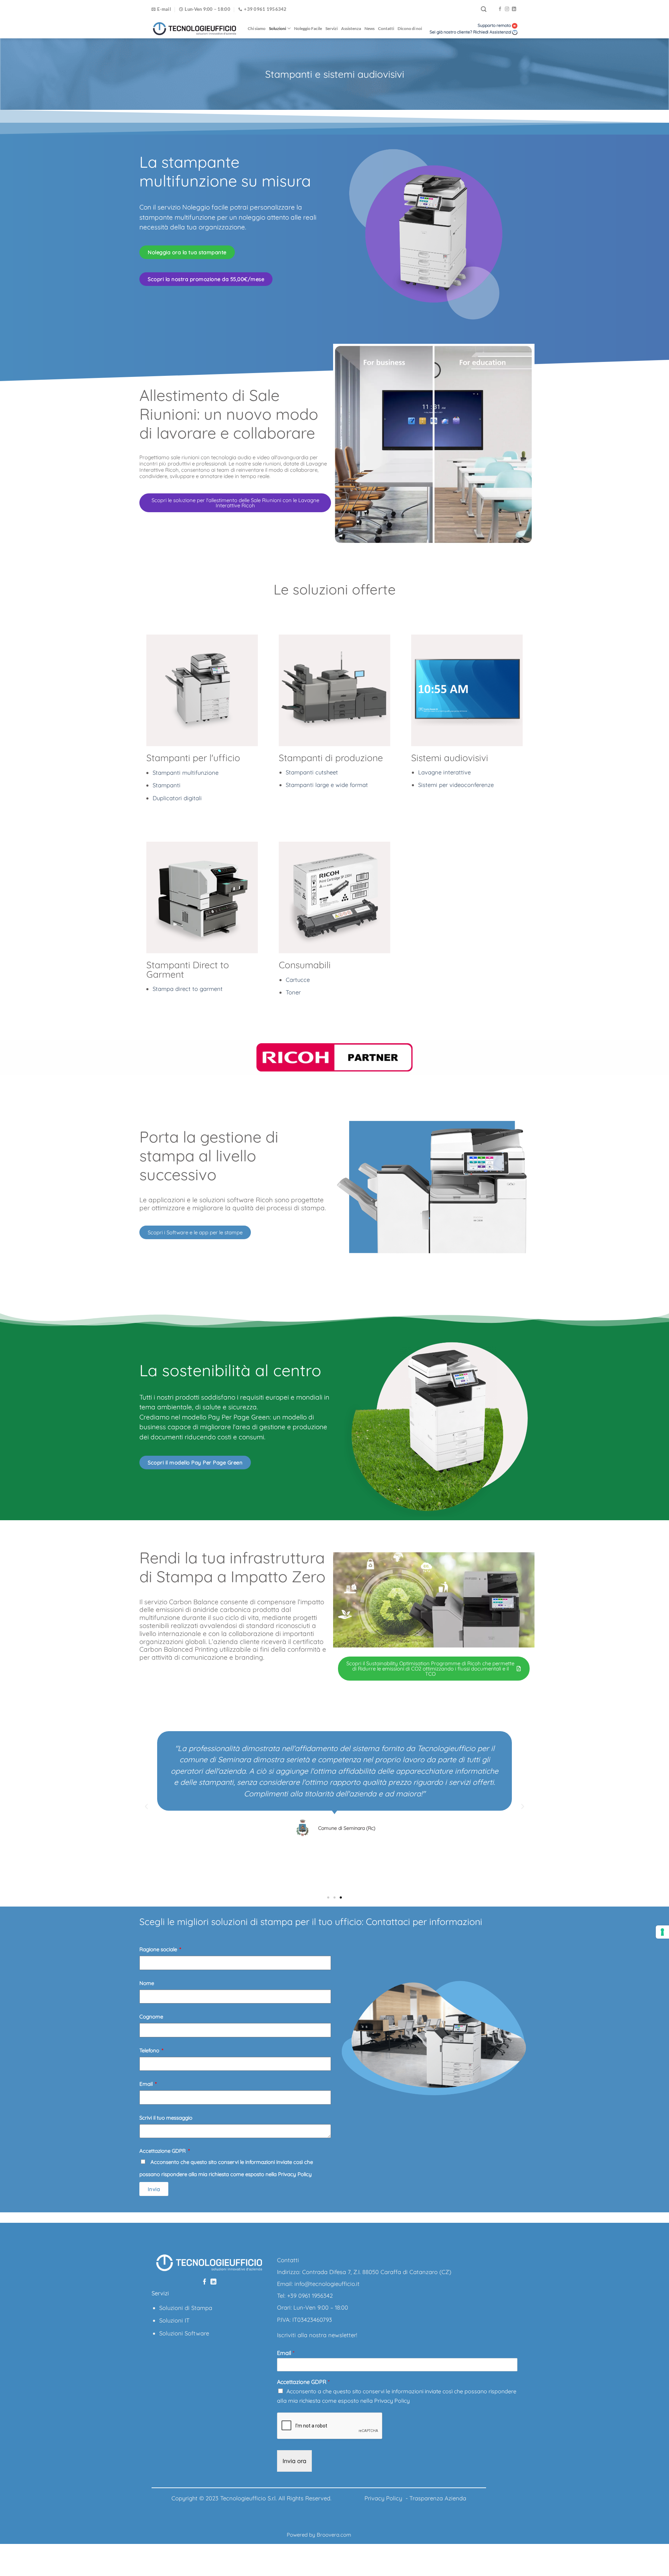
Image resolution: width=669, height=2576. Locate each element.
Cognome (151, 2017)
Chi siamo (257, 28)
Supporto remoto (495, 25)
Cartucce (298, 980)
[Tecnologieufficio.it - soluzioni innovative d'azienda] (194, 29)
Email (147, 2084)
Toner (293, 992)
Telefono (150, 2050)
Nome (147, 1983)
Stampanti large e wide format (327, 785)
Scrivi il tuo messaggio (166, 2118)
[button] (146, 1806)
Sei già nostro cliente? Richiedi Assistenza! (470, 32)
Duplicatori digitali (177, 798)
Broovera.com (334, 2535)
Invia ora (294, 2461)
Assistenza (351, 28)
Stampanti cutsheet (312, 772)
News (370, 28)
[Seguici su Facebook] (500, 9)
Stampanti (167, 785)
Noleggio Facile (308, 28)
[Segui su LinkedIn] (514, 9)
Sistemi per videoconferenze (456, 785)
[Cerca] (484, 9)
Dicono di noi (410, 28)
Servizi (332, 28)
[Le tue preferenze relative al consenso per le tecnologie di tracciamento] (662, 1932)
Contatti (386, 28)
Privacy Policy (392, 2401)
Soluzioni (278, 28)
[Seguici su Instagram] (507, 9)
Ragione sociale (159, 1949)
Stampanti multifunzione (186, 772)
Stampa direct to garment (188, 989)
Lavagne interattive (444, 772)
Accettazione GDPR (163, 2151)
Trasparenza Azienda (438, 2498)
